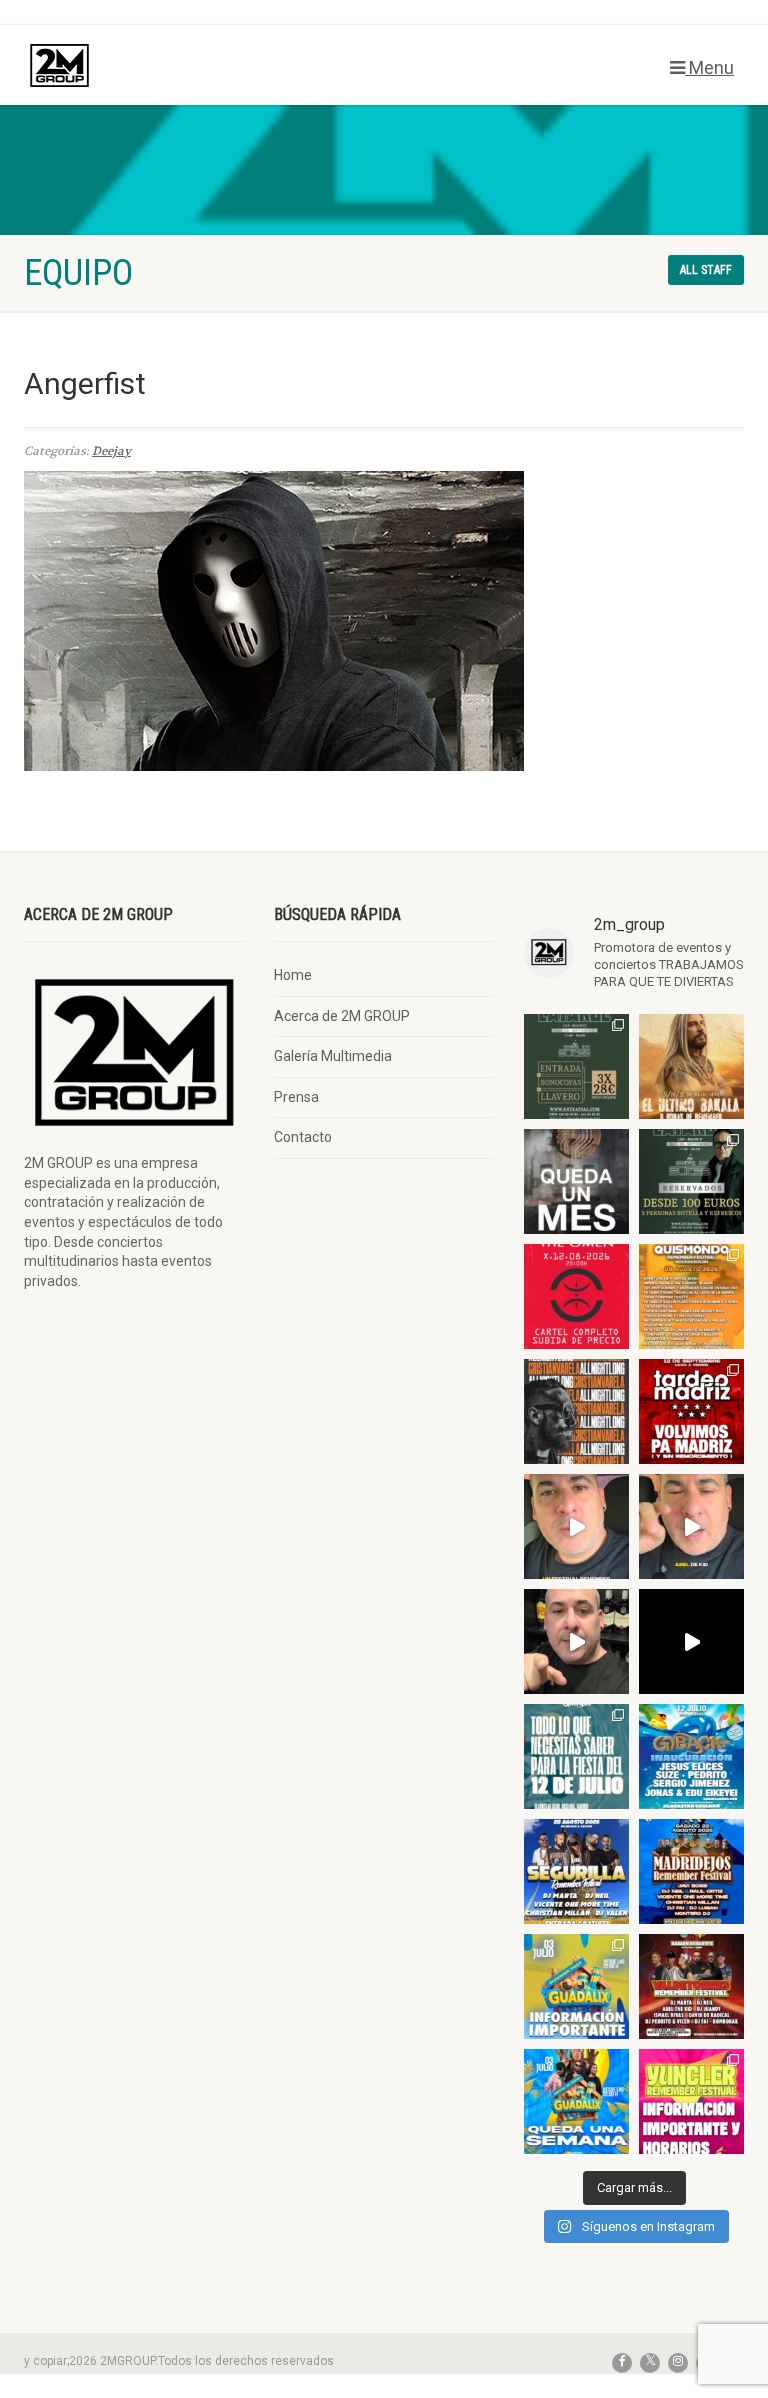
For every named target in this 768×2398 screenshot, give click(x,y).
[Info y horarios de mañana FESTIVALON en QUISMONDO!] (691, 1296)
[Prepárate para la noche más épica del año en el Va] (691, 1986)
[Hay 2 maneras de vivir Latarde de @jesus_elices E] (691, 1181)
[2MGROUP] (196, 65)
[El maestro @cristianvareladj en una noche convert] (691, 1641)
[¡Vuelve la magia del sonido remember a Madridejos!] (691, 1871)
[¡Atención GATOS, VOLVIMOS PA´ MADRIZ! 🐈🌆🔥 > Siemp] (691, 1411)
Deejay (111, 451)
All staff (706, 270)
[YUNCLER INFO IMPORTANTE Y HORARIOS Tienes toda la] (691, 2101)
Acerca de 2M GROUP (342, 1016)
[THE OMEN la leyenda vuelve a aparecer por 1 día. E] (576, 1296)
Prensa (296, 1097)
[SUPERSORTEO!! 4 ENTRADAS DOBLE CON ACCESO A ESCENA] (576, 1411)
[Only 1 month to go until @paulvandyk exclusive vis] (576, 1181)
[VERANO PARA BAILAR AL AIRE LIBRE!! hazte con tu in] (691, 1756)
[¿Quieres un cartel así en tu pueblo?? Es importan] (691, 1526)
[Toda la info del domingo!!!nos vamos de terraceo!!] (576, 1756)
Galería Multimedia (333, 1056)
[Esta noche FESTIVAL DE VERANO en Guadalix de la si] (576, 1986)
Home (293, 975)
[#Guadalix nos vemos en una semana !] (576, 2101)
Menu (709, 67)
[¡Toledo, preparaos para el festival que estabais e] (576, 1871)
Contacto (303, 1137)
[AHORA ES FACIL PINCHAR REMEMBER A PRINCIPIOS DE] (691, 1066)
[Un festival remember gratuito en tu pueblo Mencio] (576, 1526)
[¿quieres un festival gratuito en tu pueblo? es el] (576, 1641)
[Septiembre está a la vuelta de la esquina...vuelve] (576, 1066)
